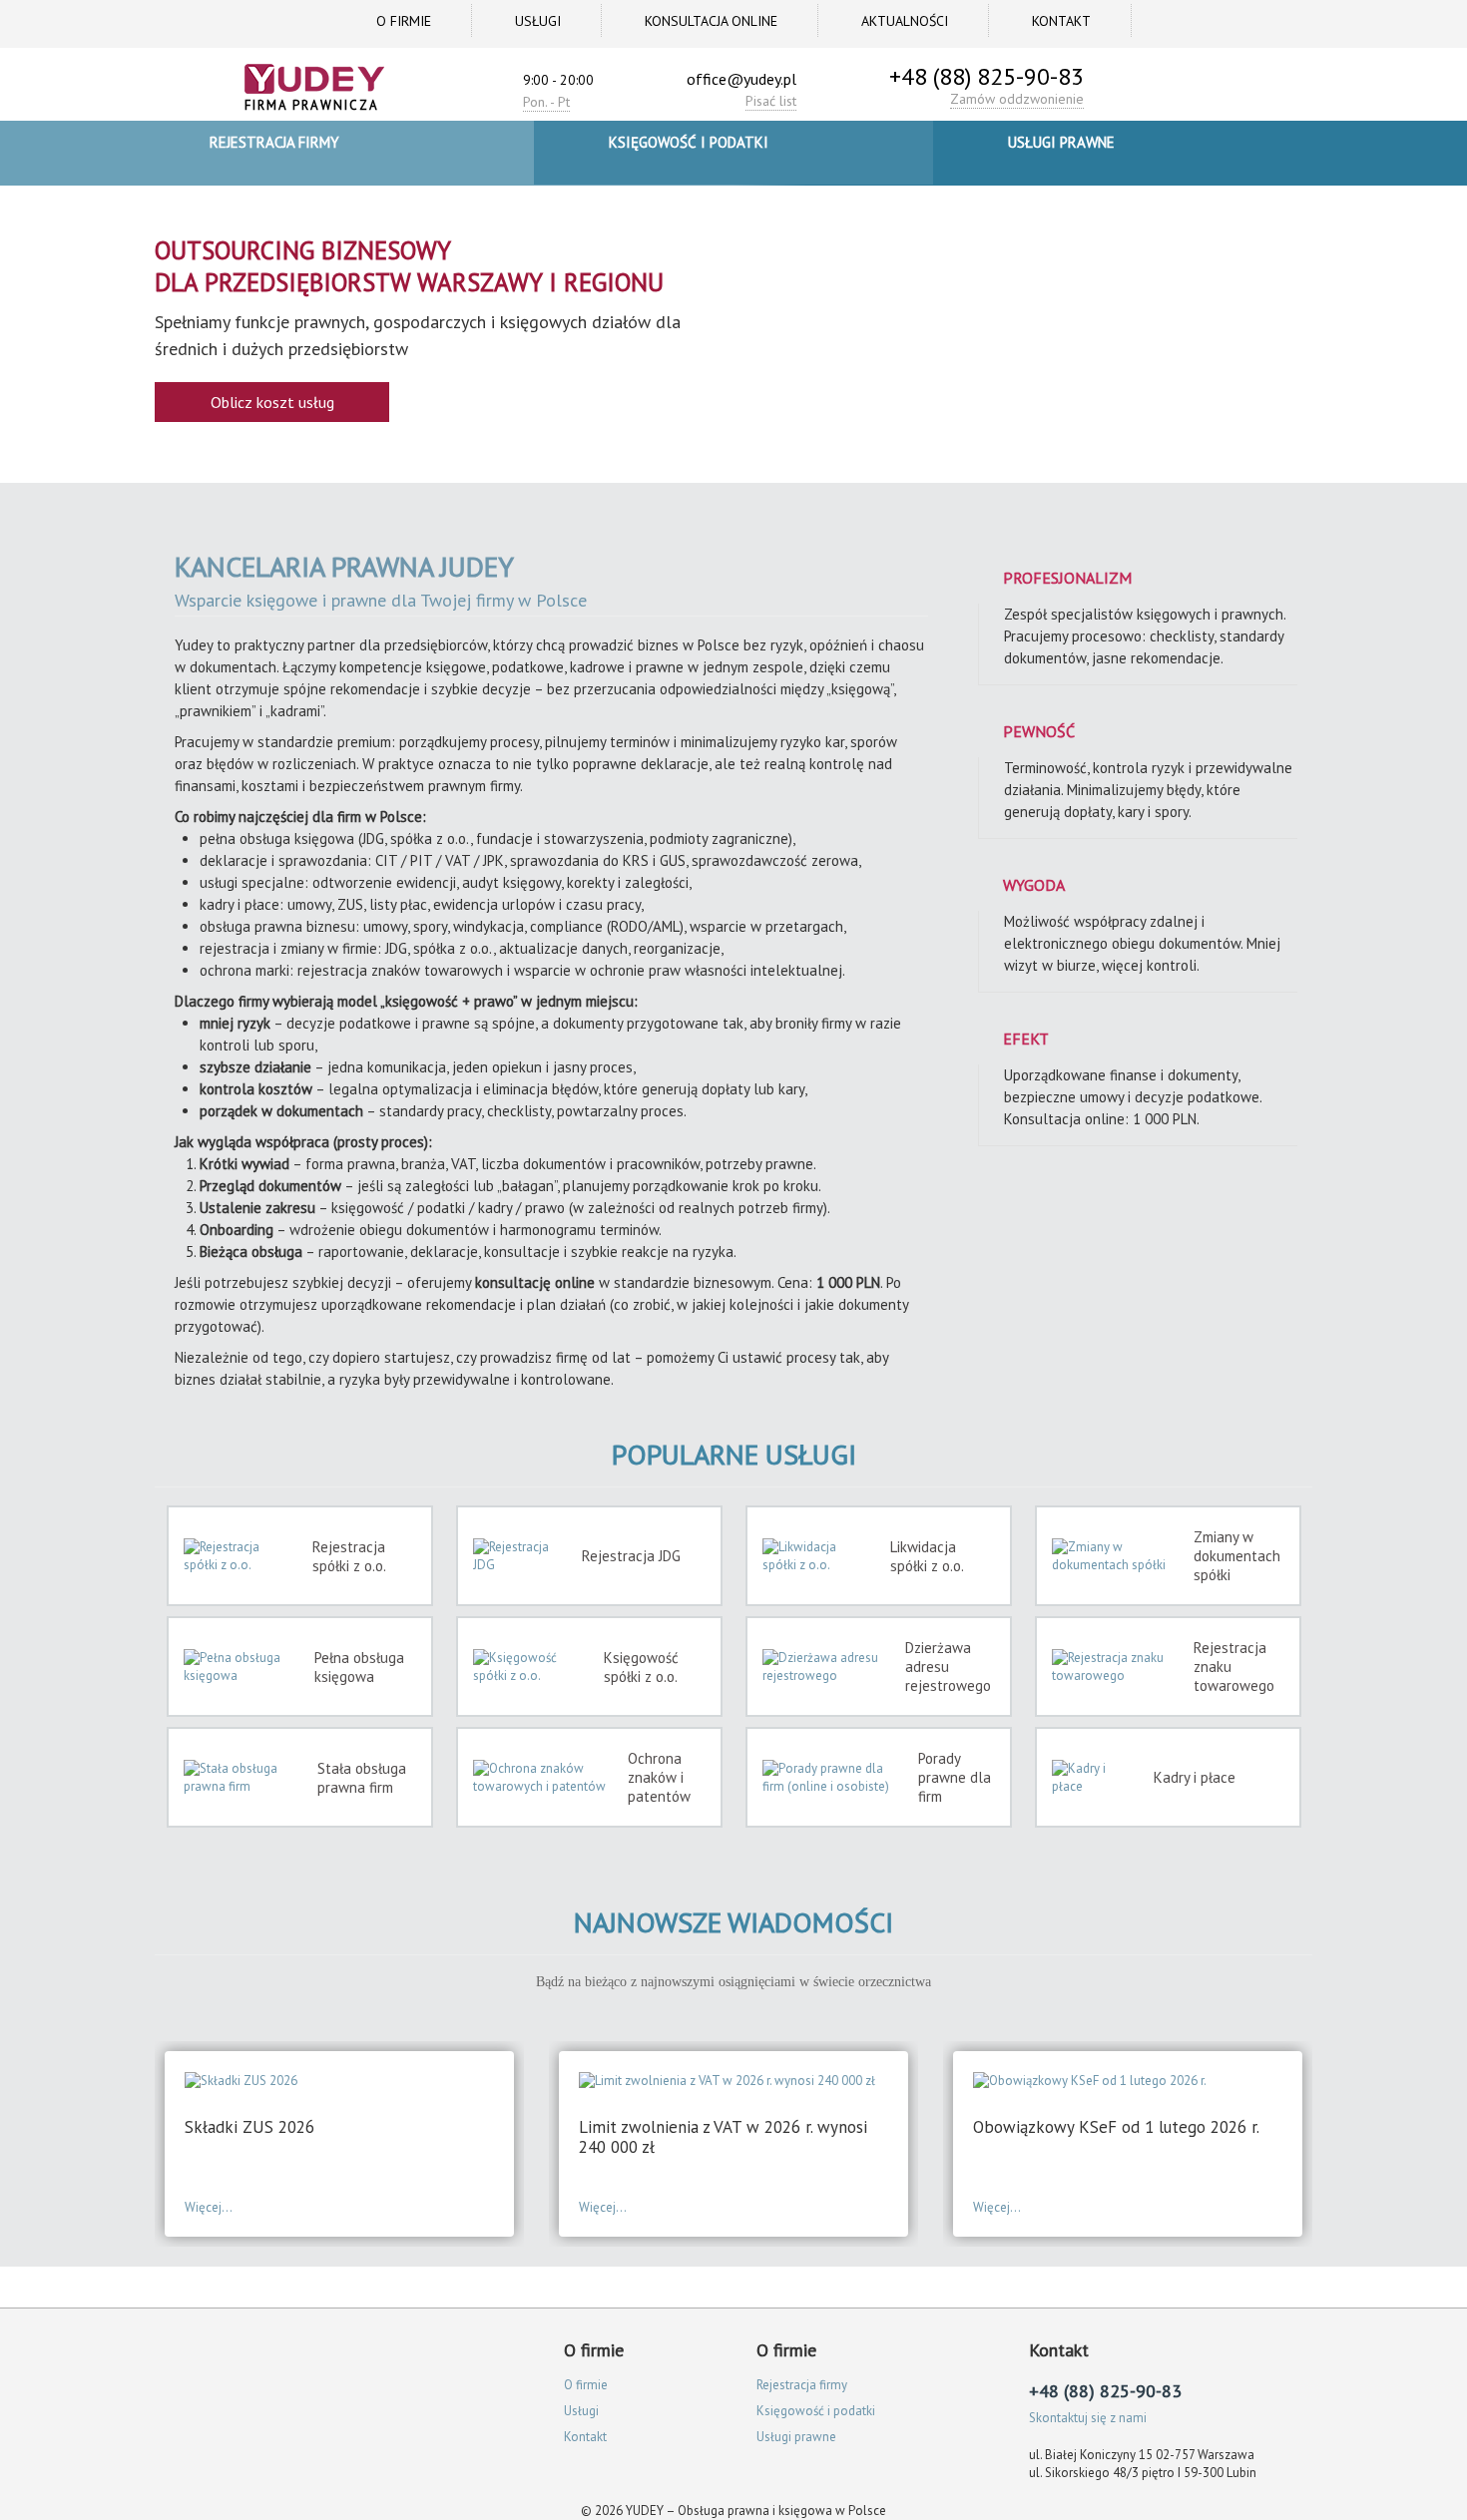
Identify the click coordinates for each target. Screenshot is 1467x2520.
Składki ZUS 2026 (249, 2127)
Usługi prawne (1061, 142)
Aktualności (905, 21)
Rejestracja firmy (274, 142)
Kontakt (1061, 21)
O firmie (404, 21)
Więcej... (209, 2207)
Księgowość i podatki (689, 142)
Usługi (538, 21)
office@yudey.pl (741, 79)
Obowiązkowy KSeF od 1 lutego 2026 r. (1116, 2127)
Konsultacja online (711, 21)
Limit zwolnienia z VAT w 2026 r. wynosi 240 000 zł (723, 2137)
